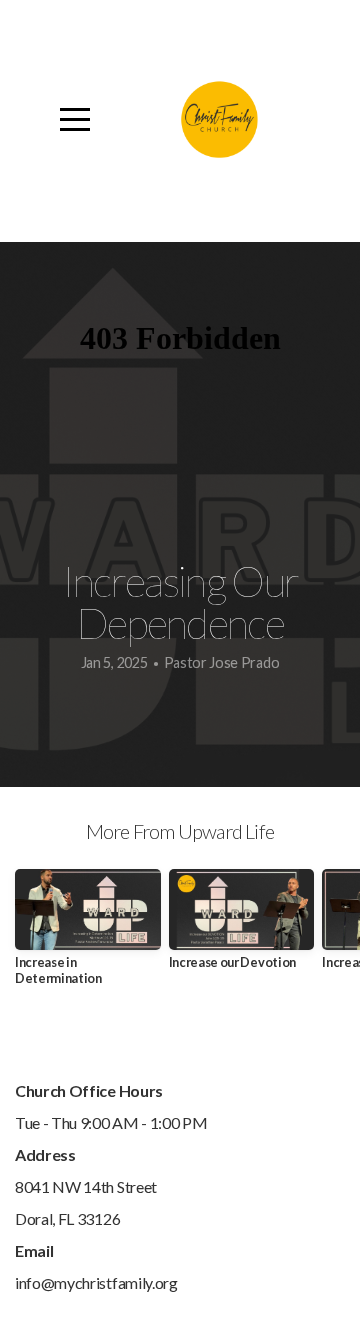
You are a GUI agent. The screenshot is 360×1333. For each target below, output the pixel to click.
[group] (88, 935)
